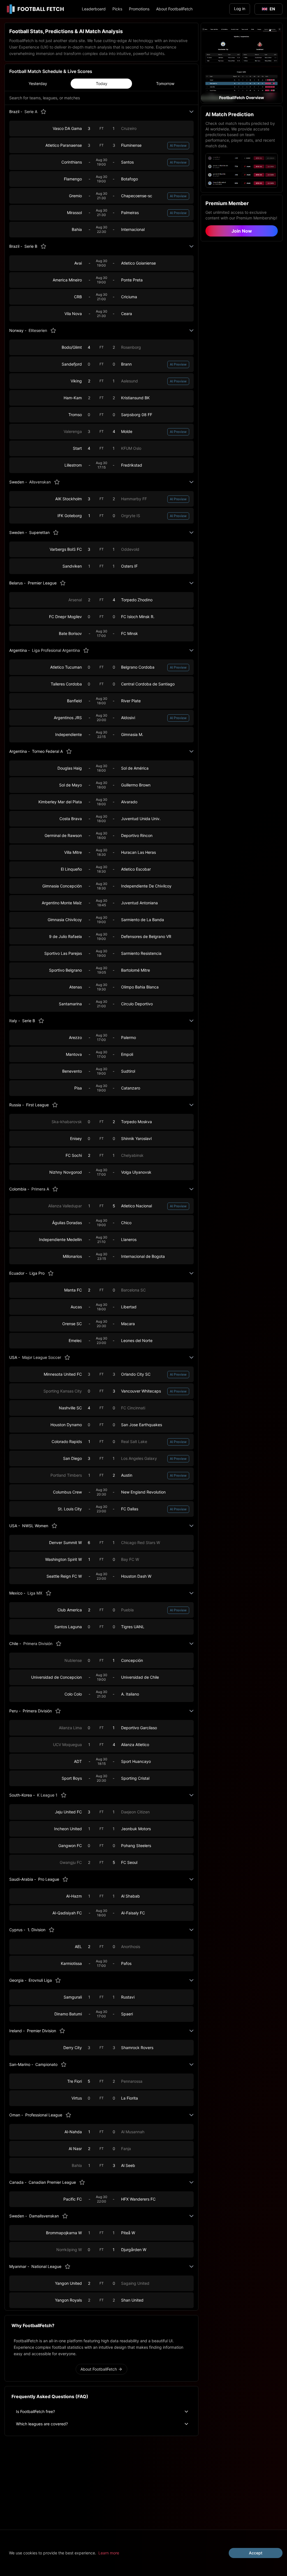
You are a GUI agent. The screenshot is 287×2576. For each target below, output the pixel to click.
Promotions (139, 9)
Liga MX (35, 1593)
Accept (256, 2553)
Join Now (242, 231)
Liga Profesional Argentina (56, 650)
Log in (240, 9)
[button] (242, 63)
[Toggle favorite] (43, 112)
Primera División (38, 1643)
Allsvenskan (40, 482)
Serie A (31, 112)
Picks (117, 9)
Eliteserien (38, 330)
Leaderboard (94, 9)
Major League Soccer (42, 1357)
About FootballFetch (174, 9)
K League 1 (47, 1795)
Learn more (109, 2553)
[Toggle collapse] (191, 112)
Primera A (40, 1189)
